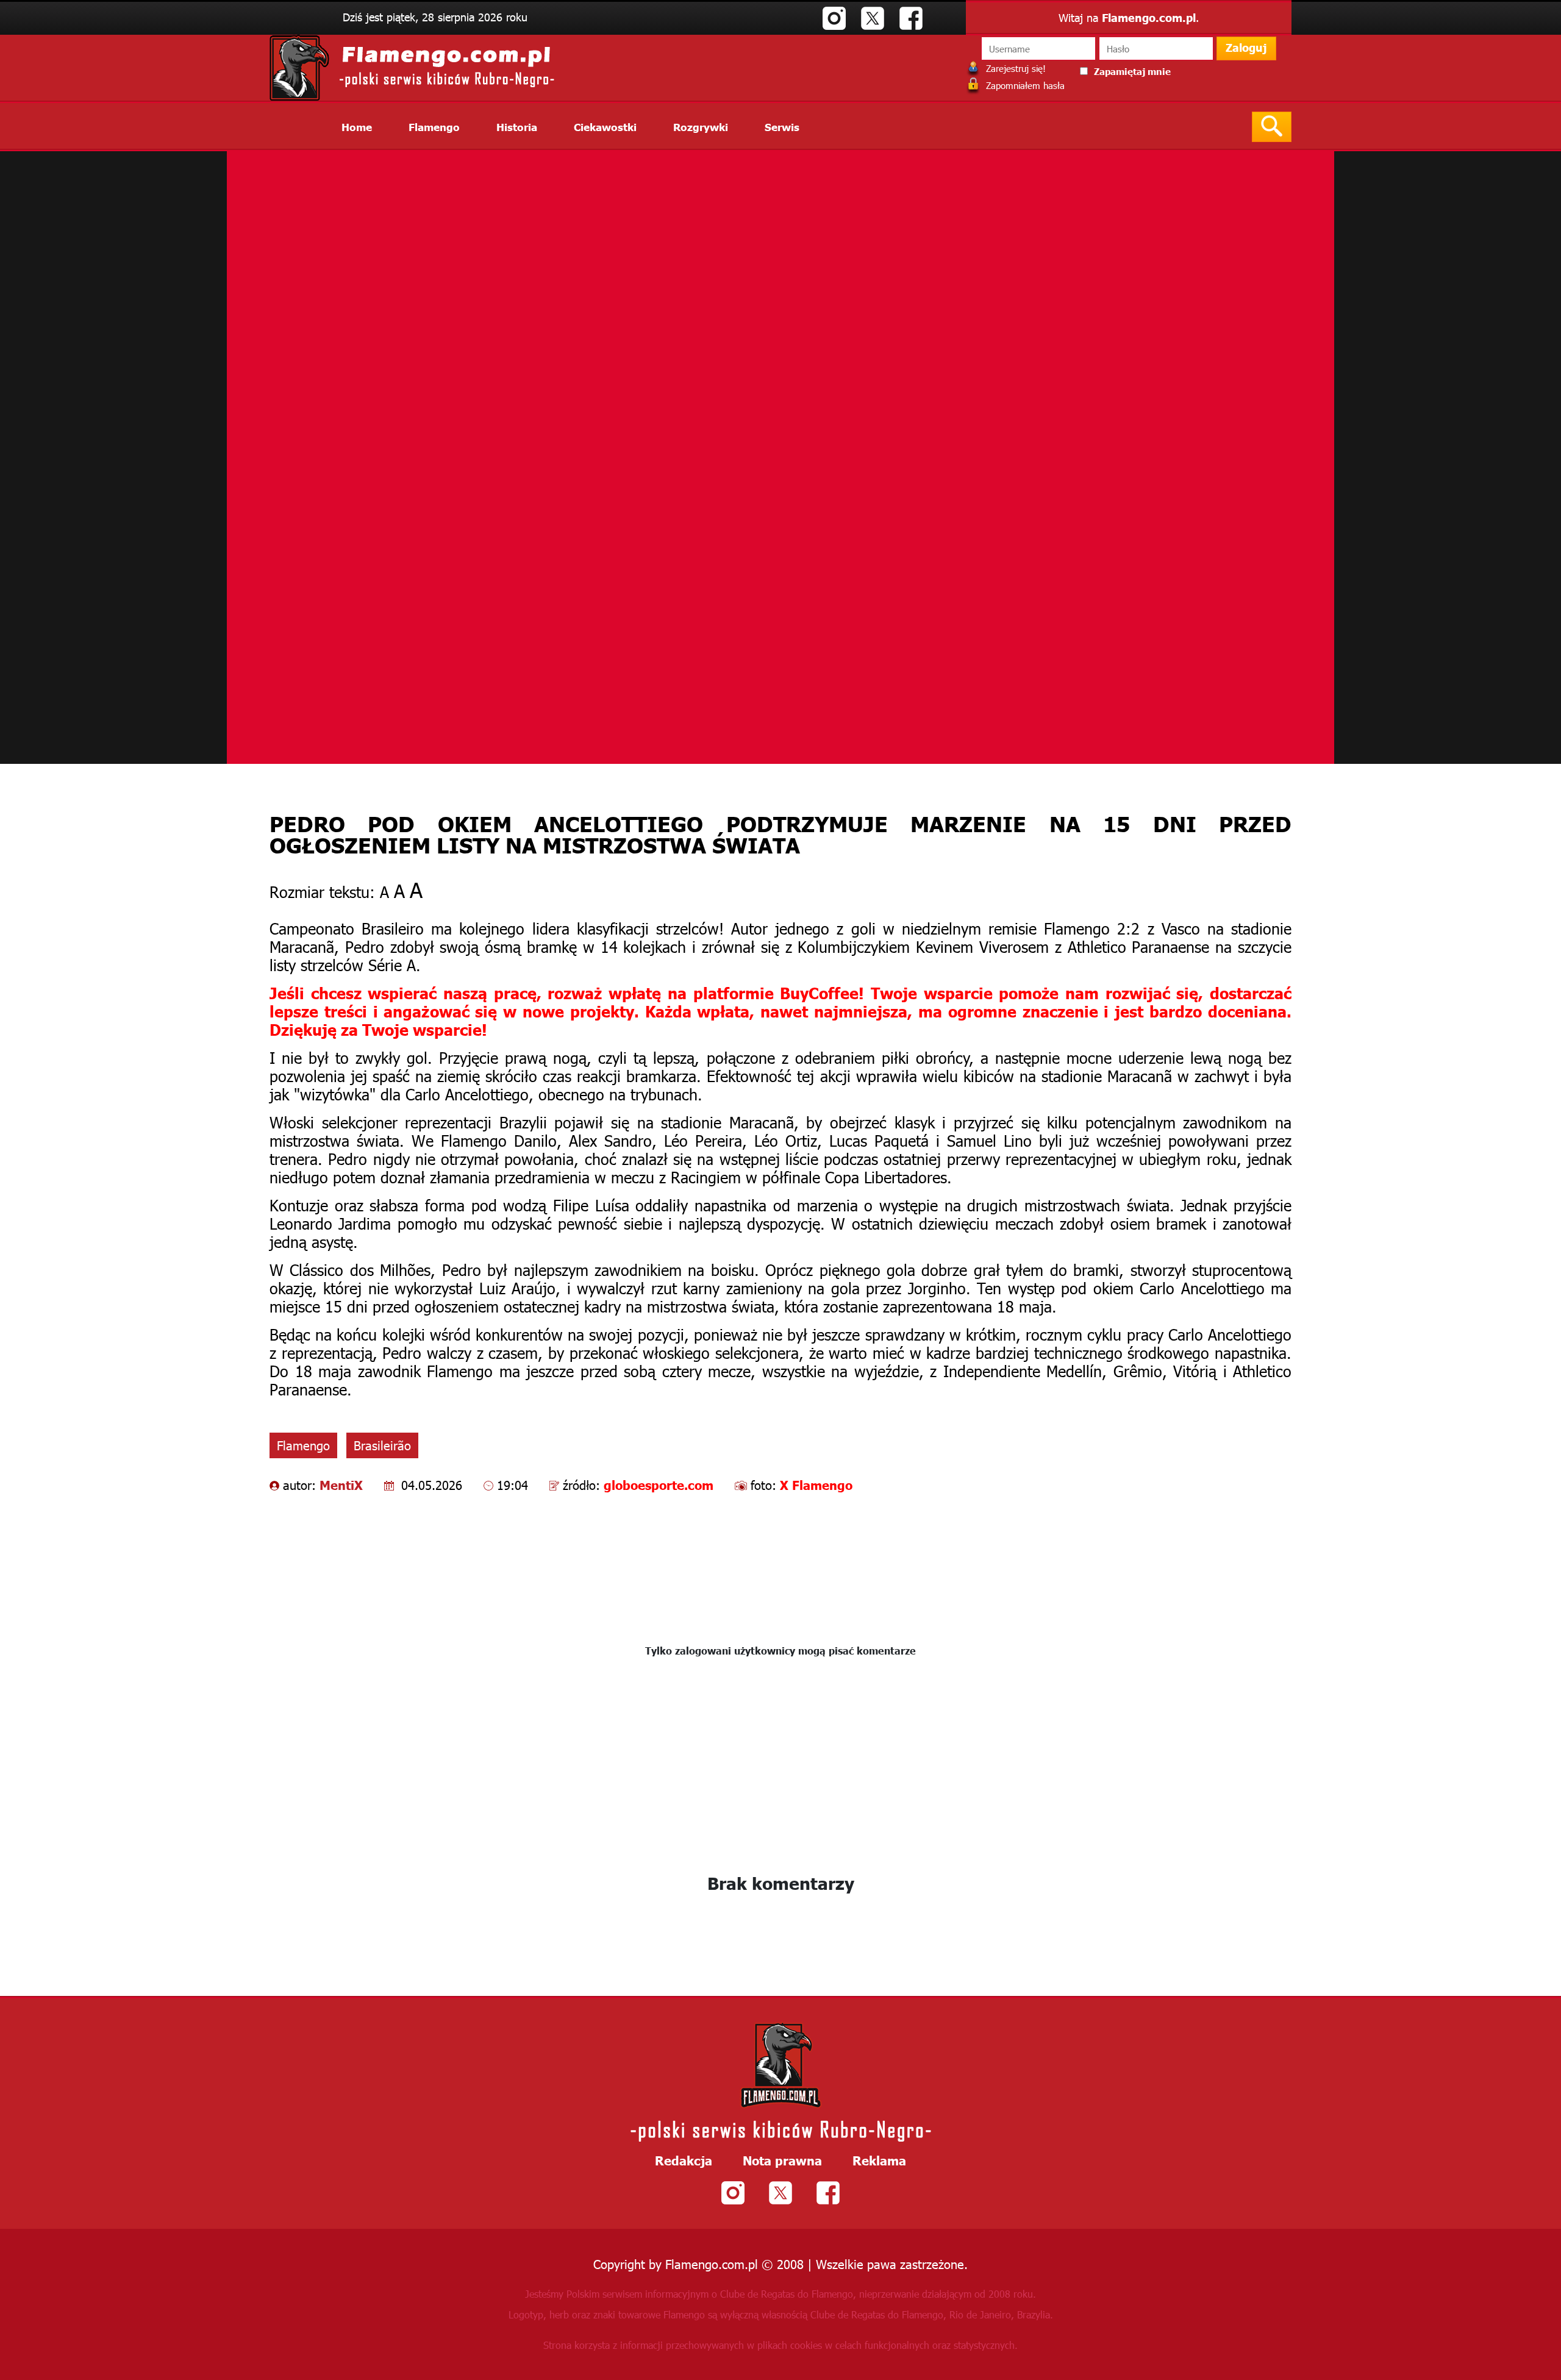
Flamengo (434, 126)
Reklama (879, 2160)
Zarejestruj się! (1014, 68)
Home (357, 126)
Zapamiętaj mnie (1132, 71)
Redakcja (684, 2160)
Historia (517, 126)
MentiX (341, 1484)
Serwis (782, 126)
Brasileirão (382, 1445)
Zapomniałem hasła (1024, 85)
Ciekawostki (605, 126)
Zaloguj (1246, 47)
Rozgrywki (701, 126)
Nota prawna (782, 2160)
